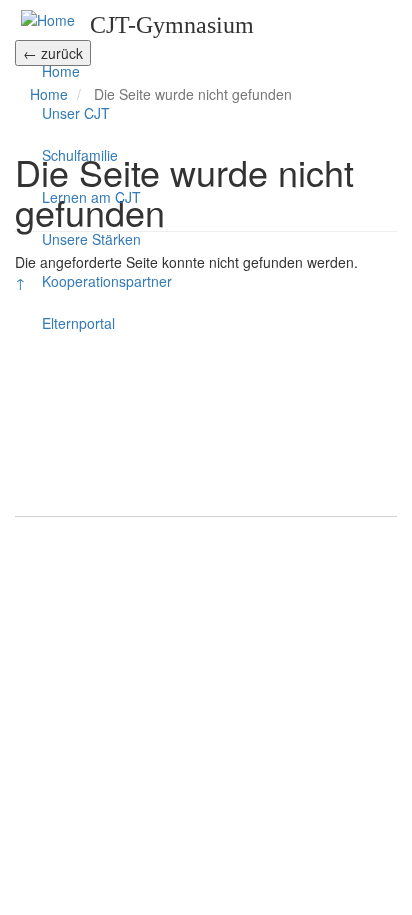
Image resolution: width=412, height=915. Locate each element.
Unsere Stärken (91, 239)
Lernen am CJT (91, 197)
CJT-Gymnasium (172, 25)
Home (61, 71)
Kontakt (149, 495)
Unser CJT (76, 113)
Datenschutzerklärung (206, 582)
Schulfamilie (80, 155)
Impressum (206, 542)
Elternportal (78, 323)
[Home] (48, 19)
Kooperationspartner (107, 281)
